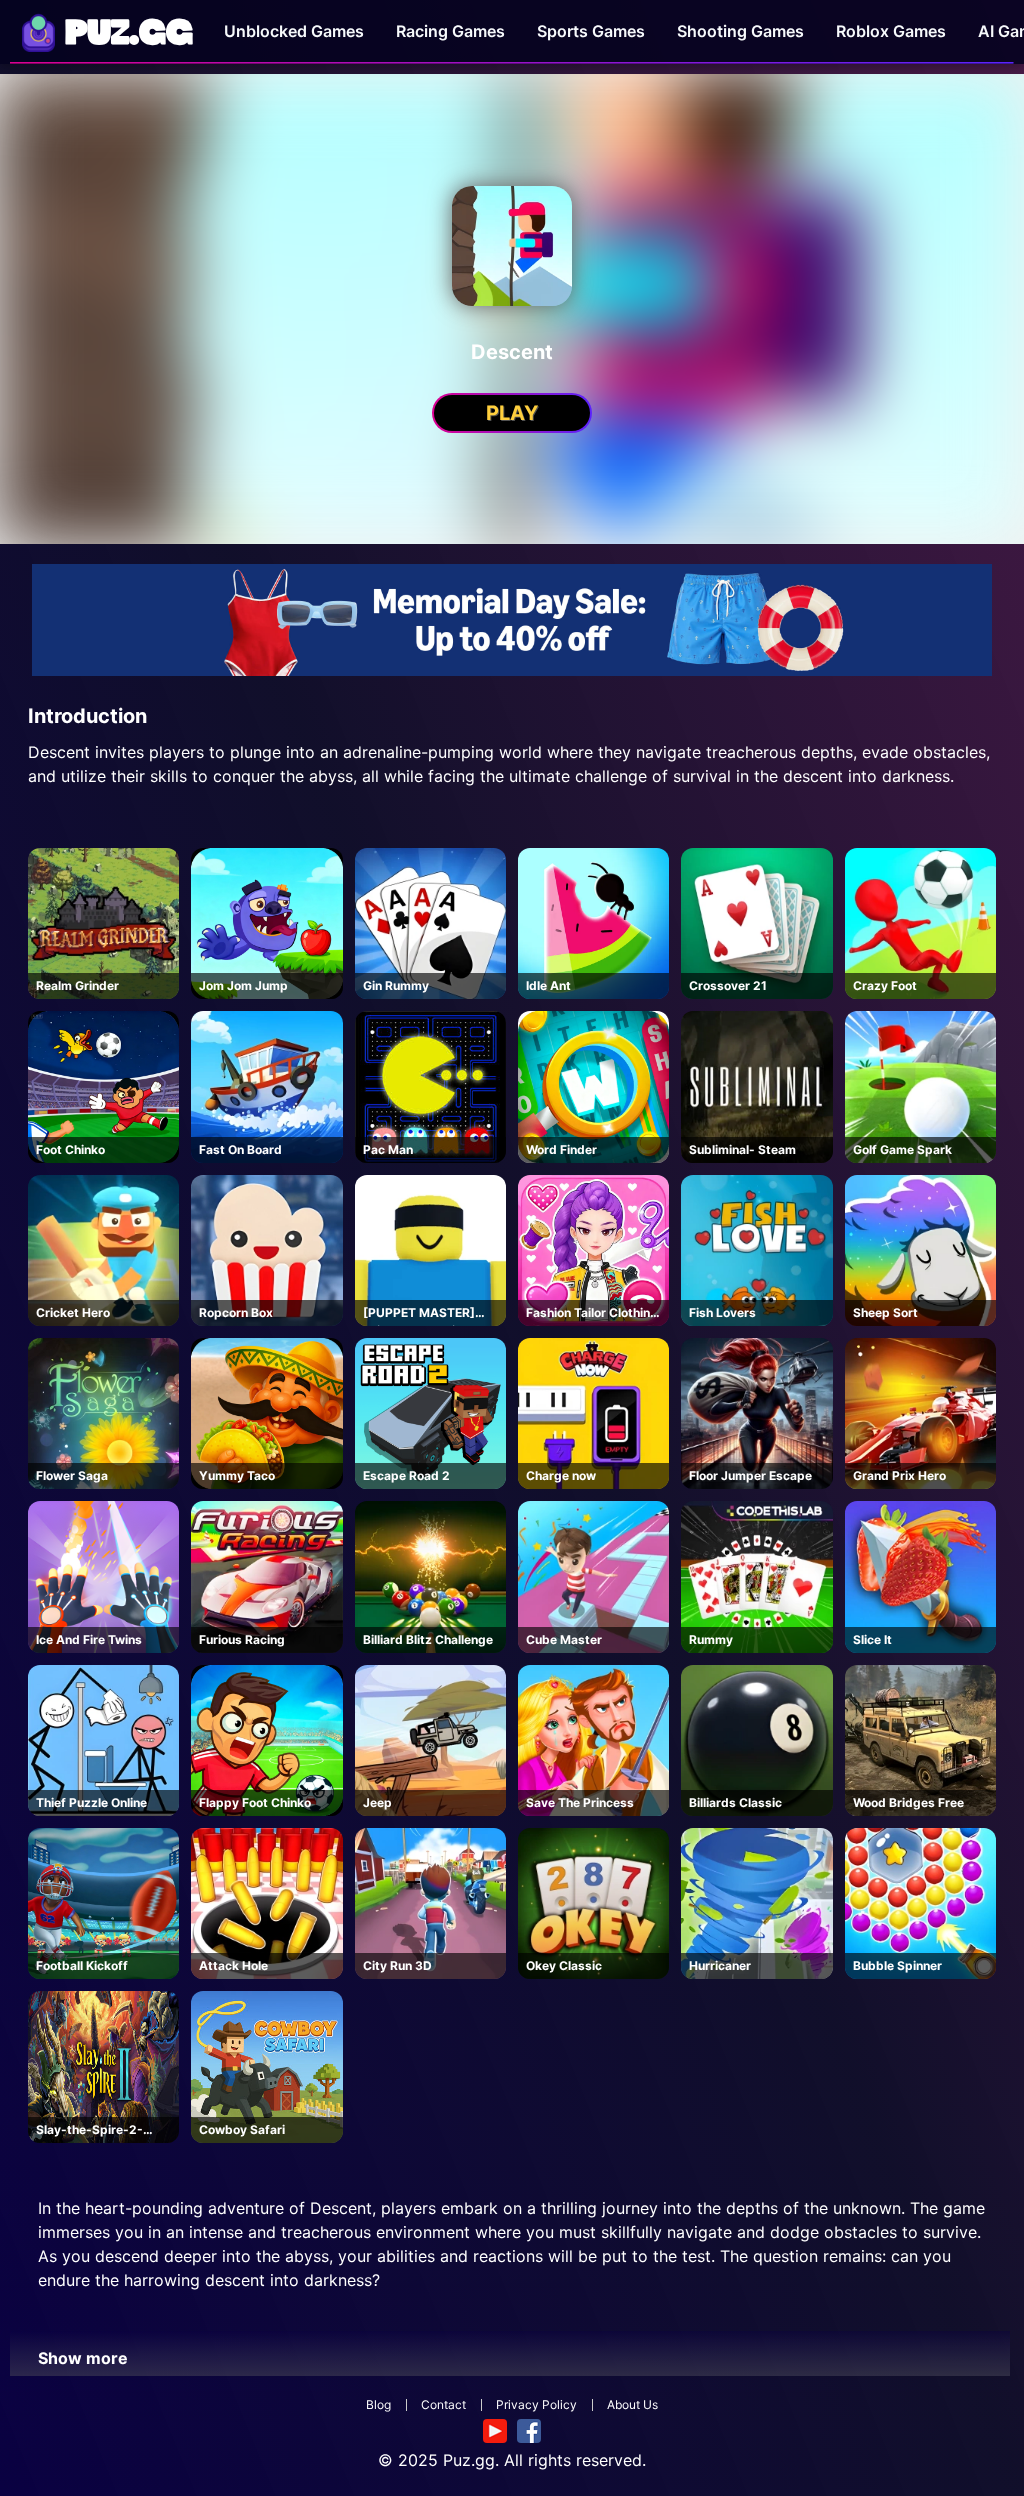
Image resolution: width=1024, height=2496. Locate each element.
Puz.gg (469, 2460)
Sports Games (591, 31)
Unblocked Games (294, 31)
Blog (378, 2404)
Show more (83, 2358)
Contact (443, 2404)
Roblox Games (891, 31)
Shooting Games (740, 31)
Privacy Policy (536, 2404)
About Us (632, 2404)
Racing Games (450, 31)
